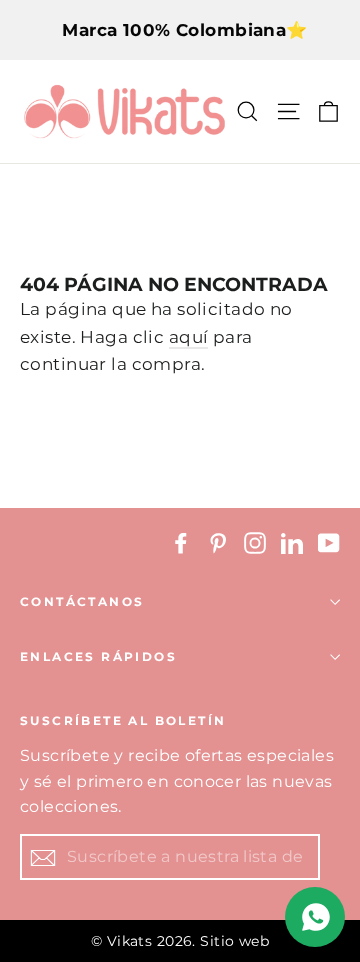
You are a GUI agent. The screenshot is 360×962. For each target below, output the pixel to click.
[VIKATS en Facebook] (181, 542)
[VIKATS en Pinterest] (218, 542)
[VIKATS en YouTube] (329, 542)
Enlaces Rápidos (98, 656)
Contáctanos (82, 601)
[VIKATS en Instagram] (255, 542)
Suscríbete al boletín (123, 720)
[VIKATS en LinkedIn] (292, 542)
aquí (189, 337)
